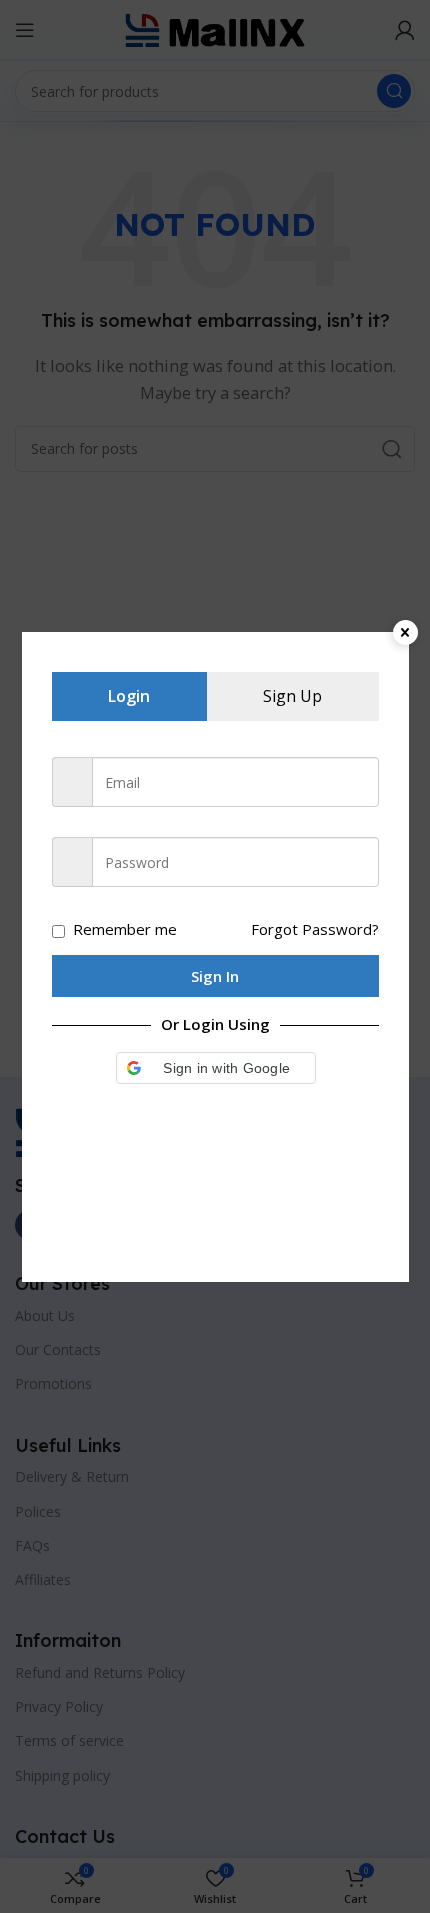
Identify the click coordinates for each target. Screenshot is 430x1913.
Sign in (215, 976)
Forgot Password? (315, 929)
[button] (216, 1068)
